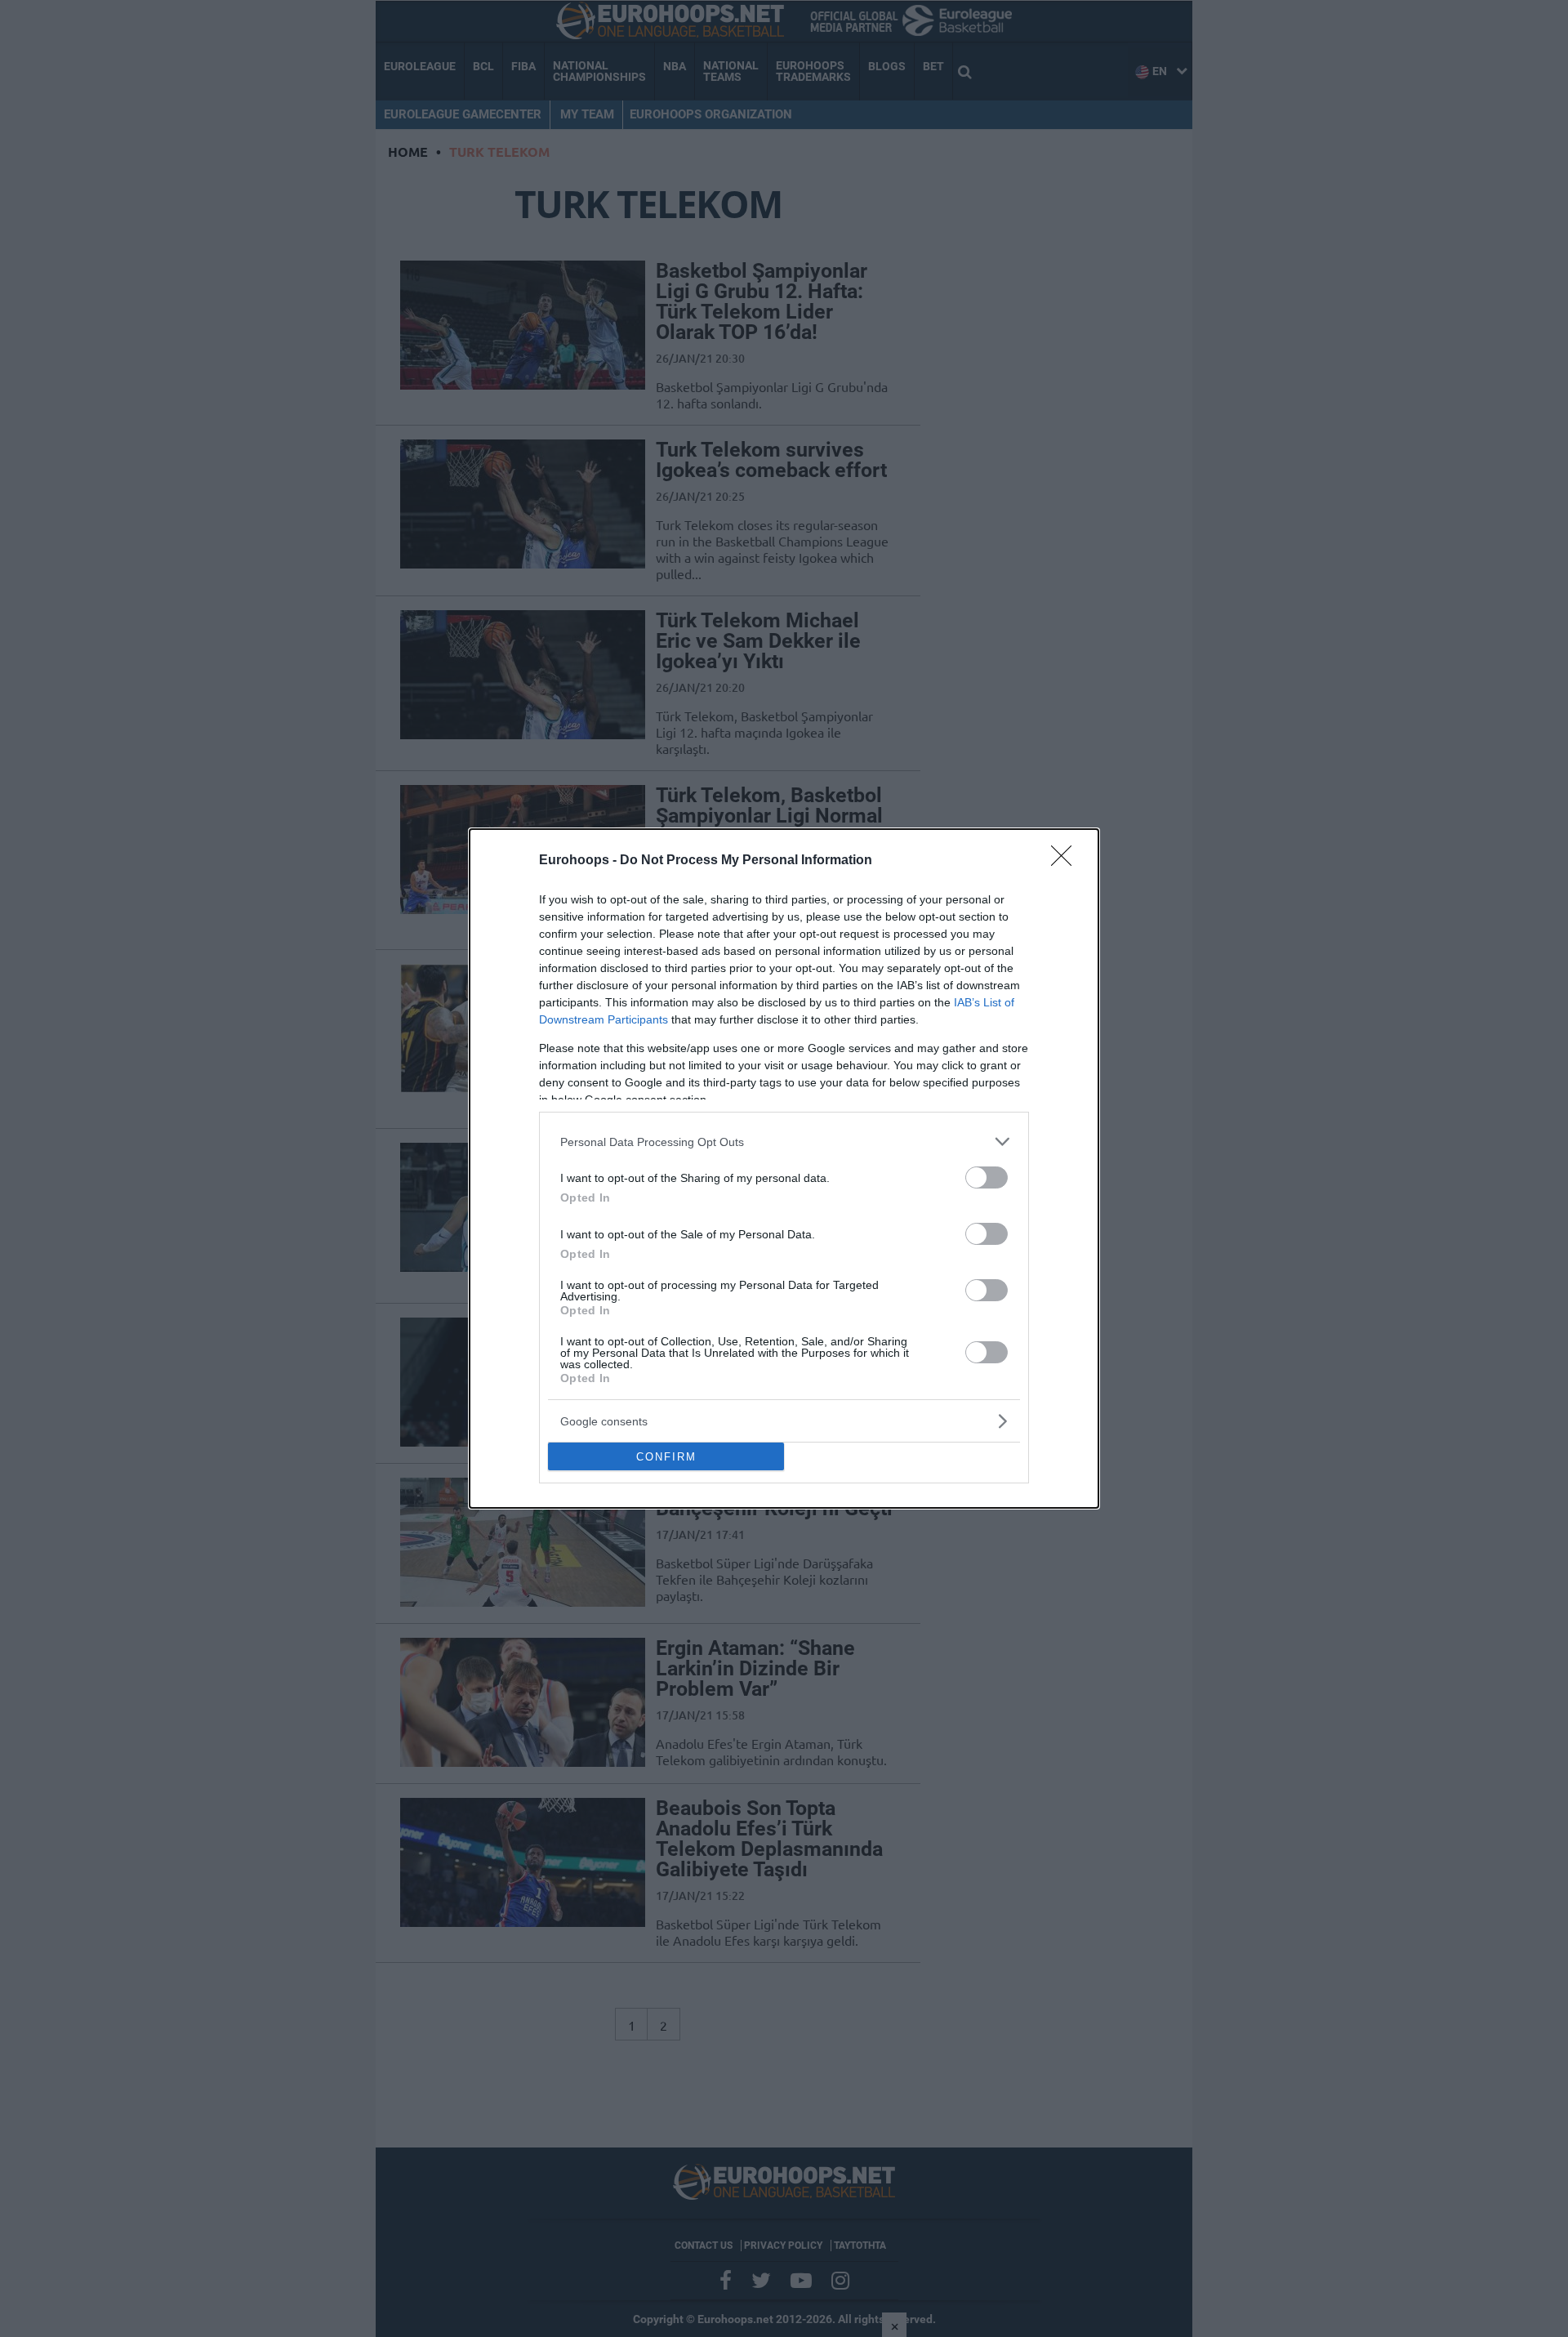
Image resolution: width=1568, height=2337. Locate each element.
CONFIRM (666, 1457)
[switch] (987, 1177)
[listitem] (784, 1142)
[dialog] (784, 1168)
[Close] (1067, 861)
